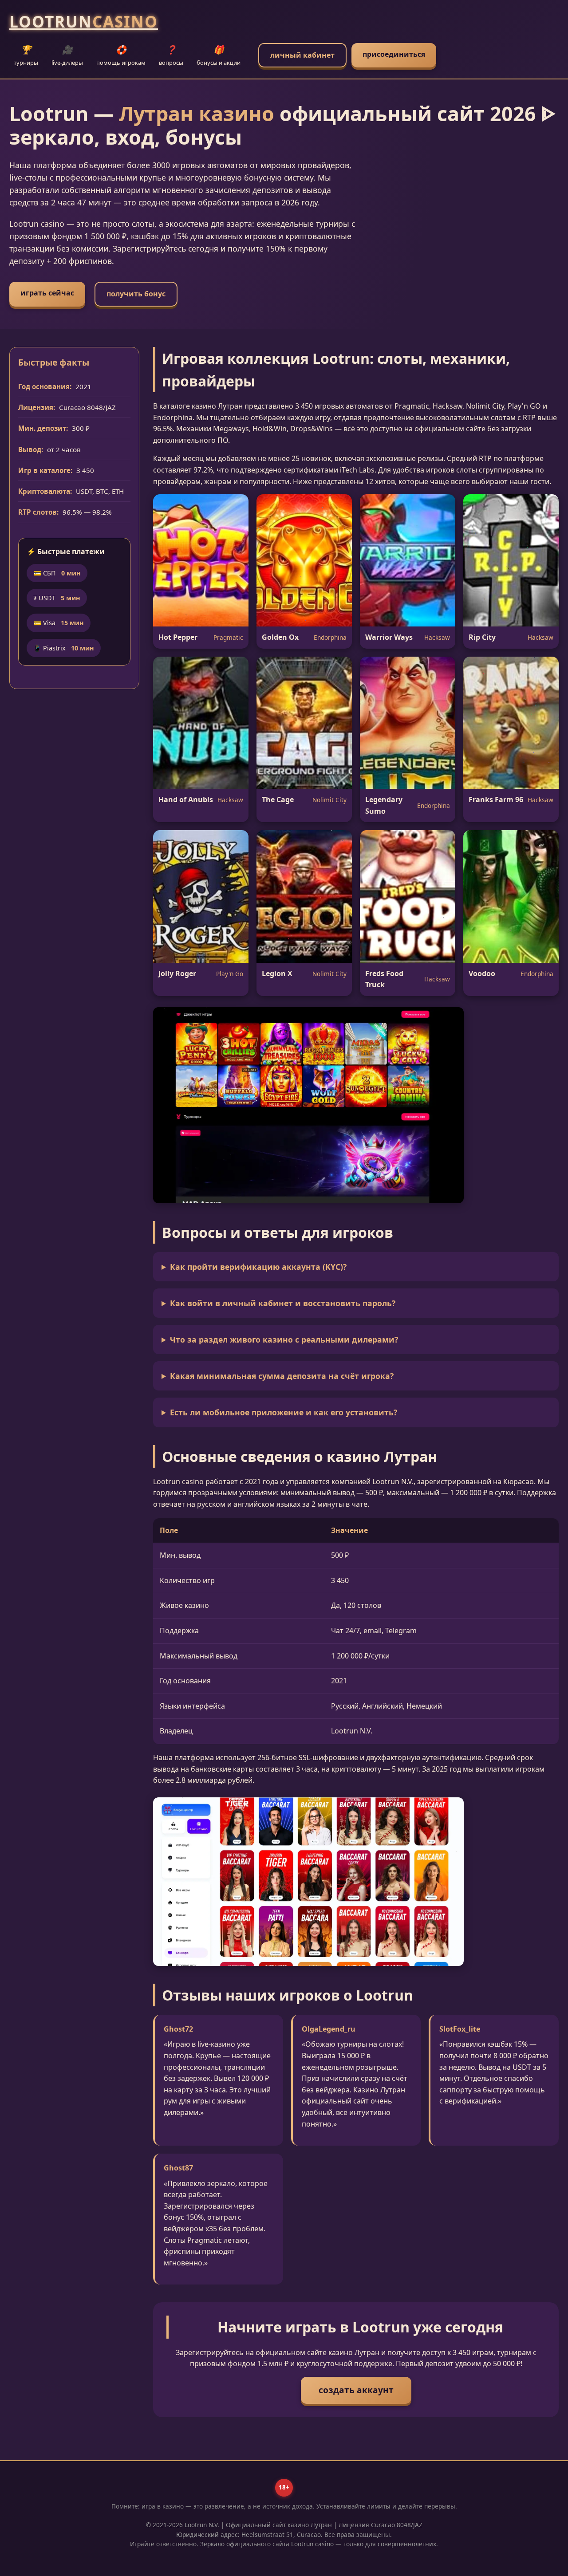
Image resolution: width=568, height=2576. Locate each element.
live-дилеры (67, 55)
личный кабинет (302, 55)
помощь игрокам (121, 55)
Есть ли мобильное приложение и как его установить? (284, 1412)
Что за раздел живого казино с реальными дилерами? (284, 1339)
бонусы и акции (219, 55)
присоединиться (394, 54)
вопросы (171, 55)
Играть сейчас (47, 293)
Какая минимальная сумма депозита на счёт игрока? (282, 1376)
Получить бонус (136, 294)
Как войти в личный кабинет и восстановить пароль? (283, 1303)
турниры (26, 55)
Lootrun (84, 21)
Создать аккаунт (356, 2390)
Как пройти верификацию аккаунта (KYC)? (258, 1267)
